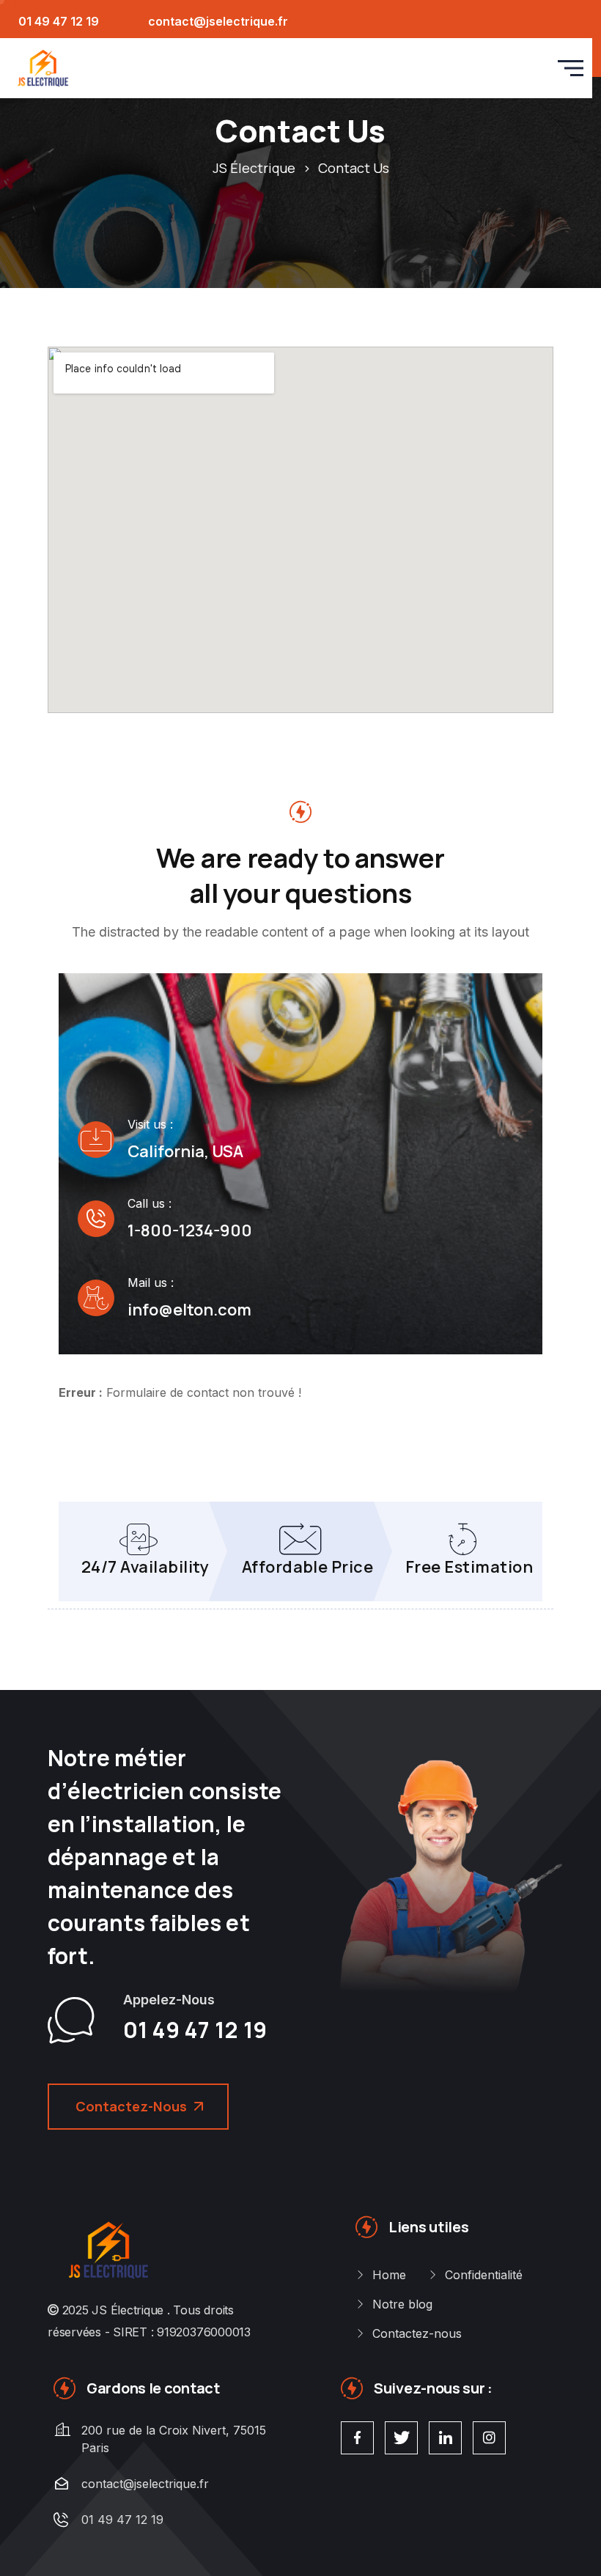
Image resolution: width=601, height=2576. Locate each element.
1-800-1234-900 (190, 1230)
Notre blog (402, 2304)
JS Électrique (128, 2310)
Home (389, 2275)
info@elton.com (189, 1310)
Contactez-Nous (131, 2106)
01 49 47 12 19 (59, 21)
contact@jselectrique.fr (218, 21)
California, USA (185, 1151)
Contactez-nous (417, 2333)
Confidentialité (484, 2275)
